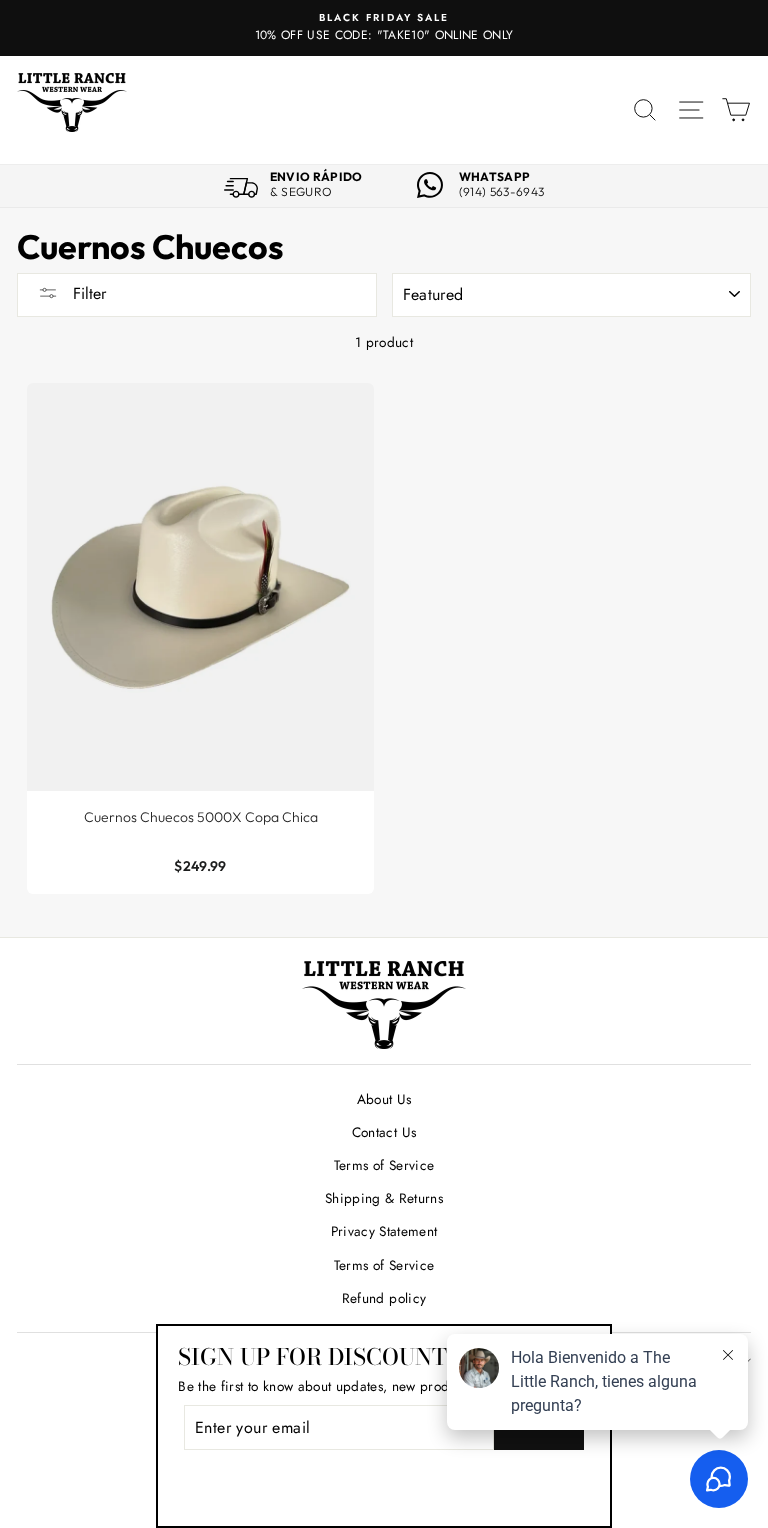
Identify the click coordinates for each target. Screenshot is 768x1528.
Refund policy (384, 1298)
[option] (384, 28)
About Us (384, 1099)
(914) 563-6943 (502, 192)
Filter (87, 293)
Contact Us (384, 1132)
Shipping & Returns (384, 1198)
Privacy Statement (384, 1231)
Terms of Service (384, 1165)
